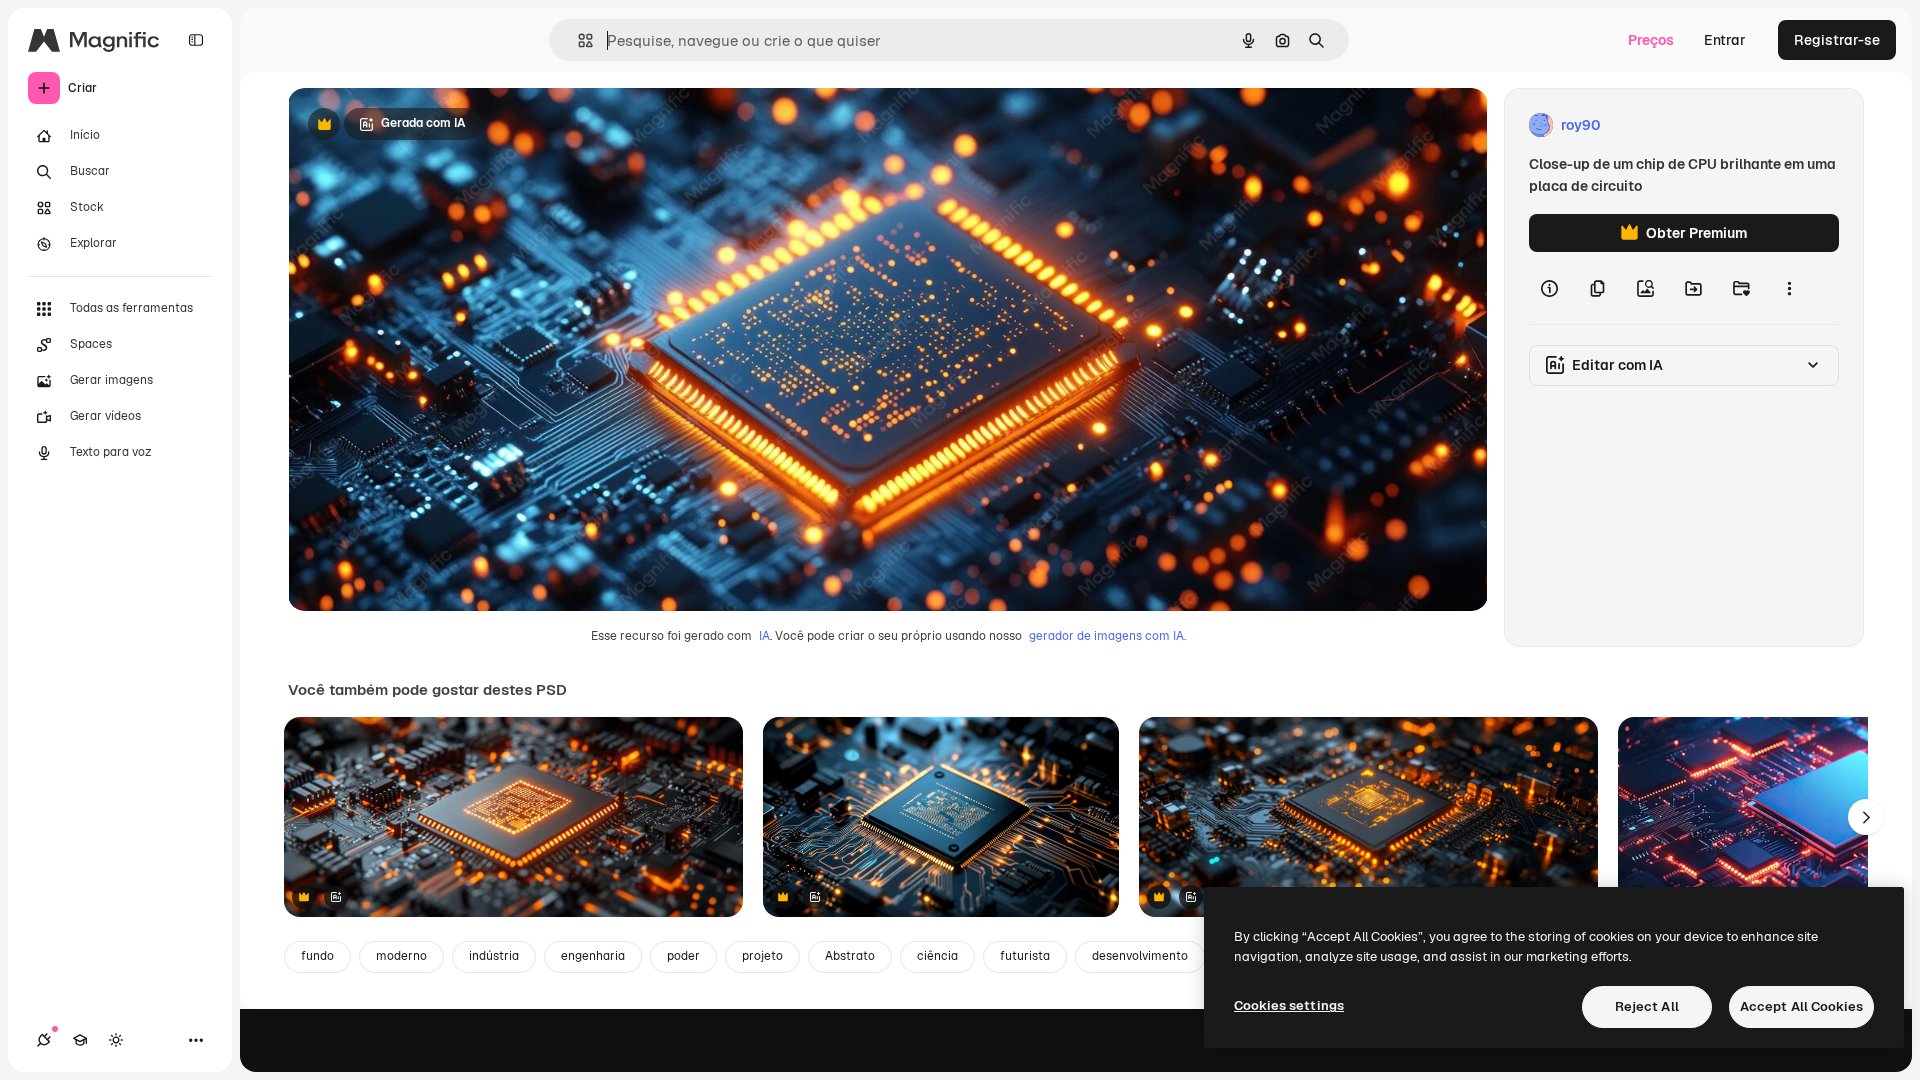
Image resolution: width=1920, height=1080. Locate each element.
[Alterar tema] (116, 1040)
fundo (317, 956)
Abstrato (850, 956)
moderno (401, 956)
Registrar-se (1837, 40)
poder (683, 956)
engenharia (593, 956)
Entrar (1725, 40)
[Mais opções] (1789, 288)
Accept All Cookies (1801, 1006)
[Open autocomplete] (577, 40)
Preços (1651, 40)
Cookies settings (1289, 1005)
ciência (937, 956)
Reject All (1647, 1006)
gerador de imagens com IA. (1107, 636)
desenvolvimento (1140, 956)
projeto (762, 956)
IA (764, 636)
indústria (494, 956)
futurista (1025, 956)
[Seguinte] (1866, 817)
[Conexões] (44, 1040)
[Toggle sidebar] (196, 40)
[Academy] (80, 1040)
